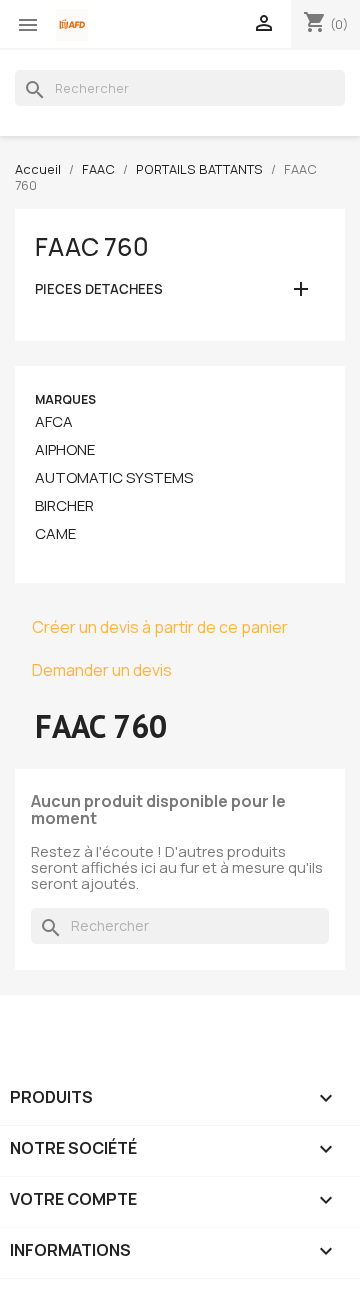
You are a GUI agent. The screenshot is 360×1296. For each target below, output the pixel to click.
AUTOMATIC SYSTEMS (114, 478)
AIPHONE (65, 450)
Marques (65, 399)
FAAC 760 (92, 247)
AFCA (54, 422)
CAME (55, 534)
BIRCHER (64, 506)
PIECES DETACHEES (99, 289)
